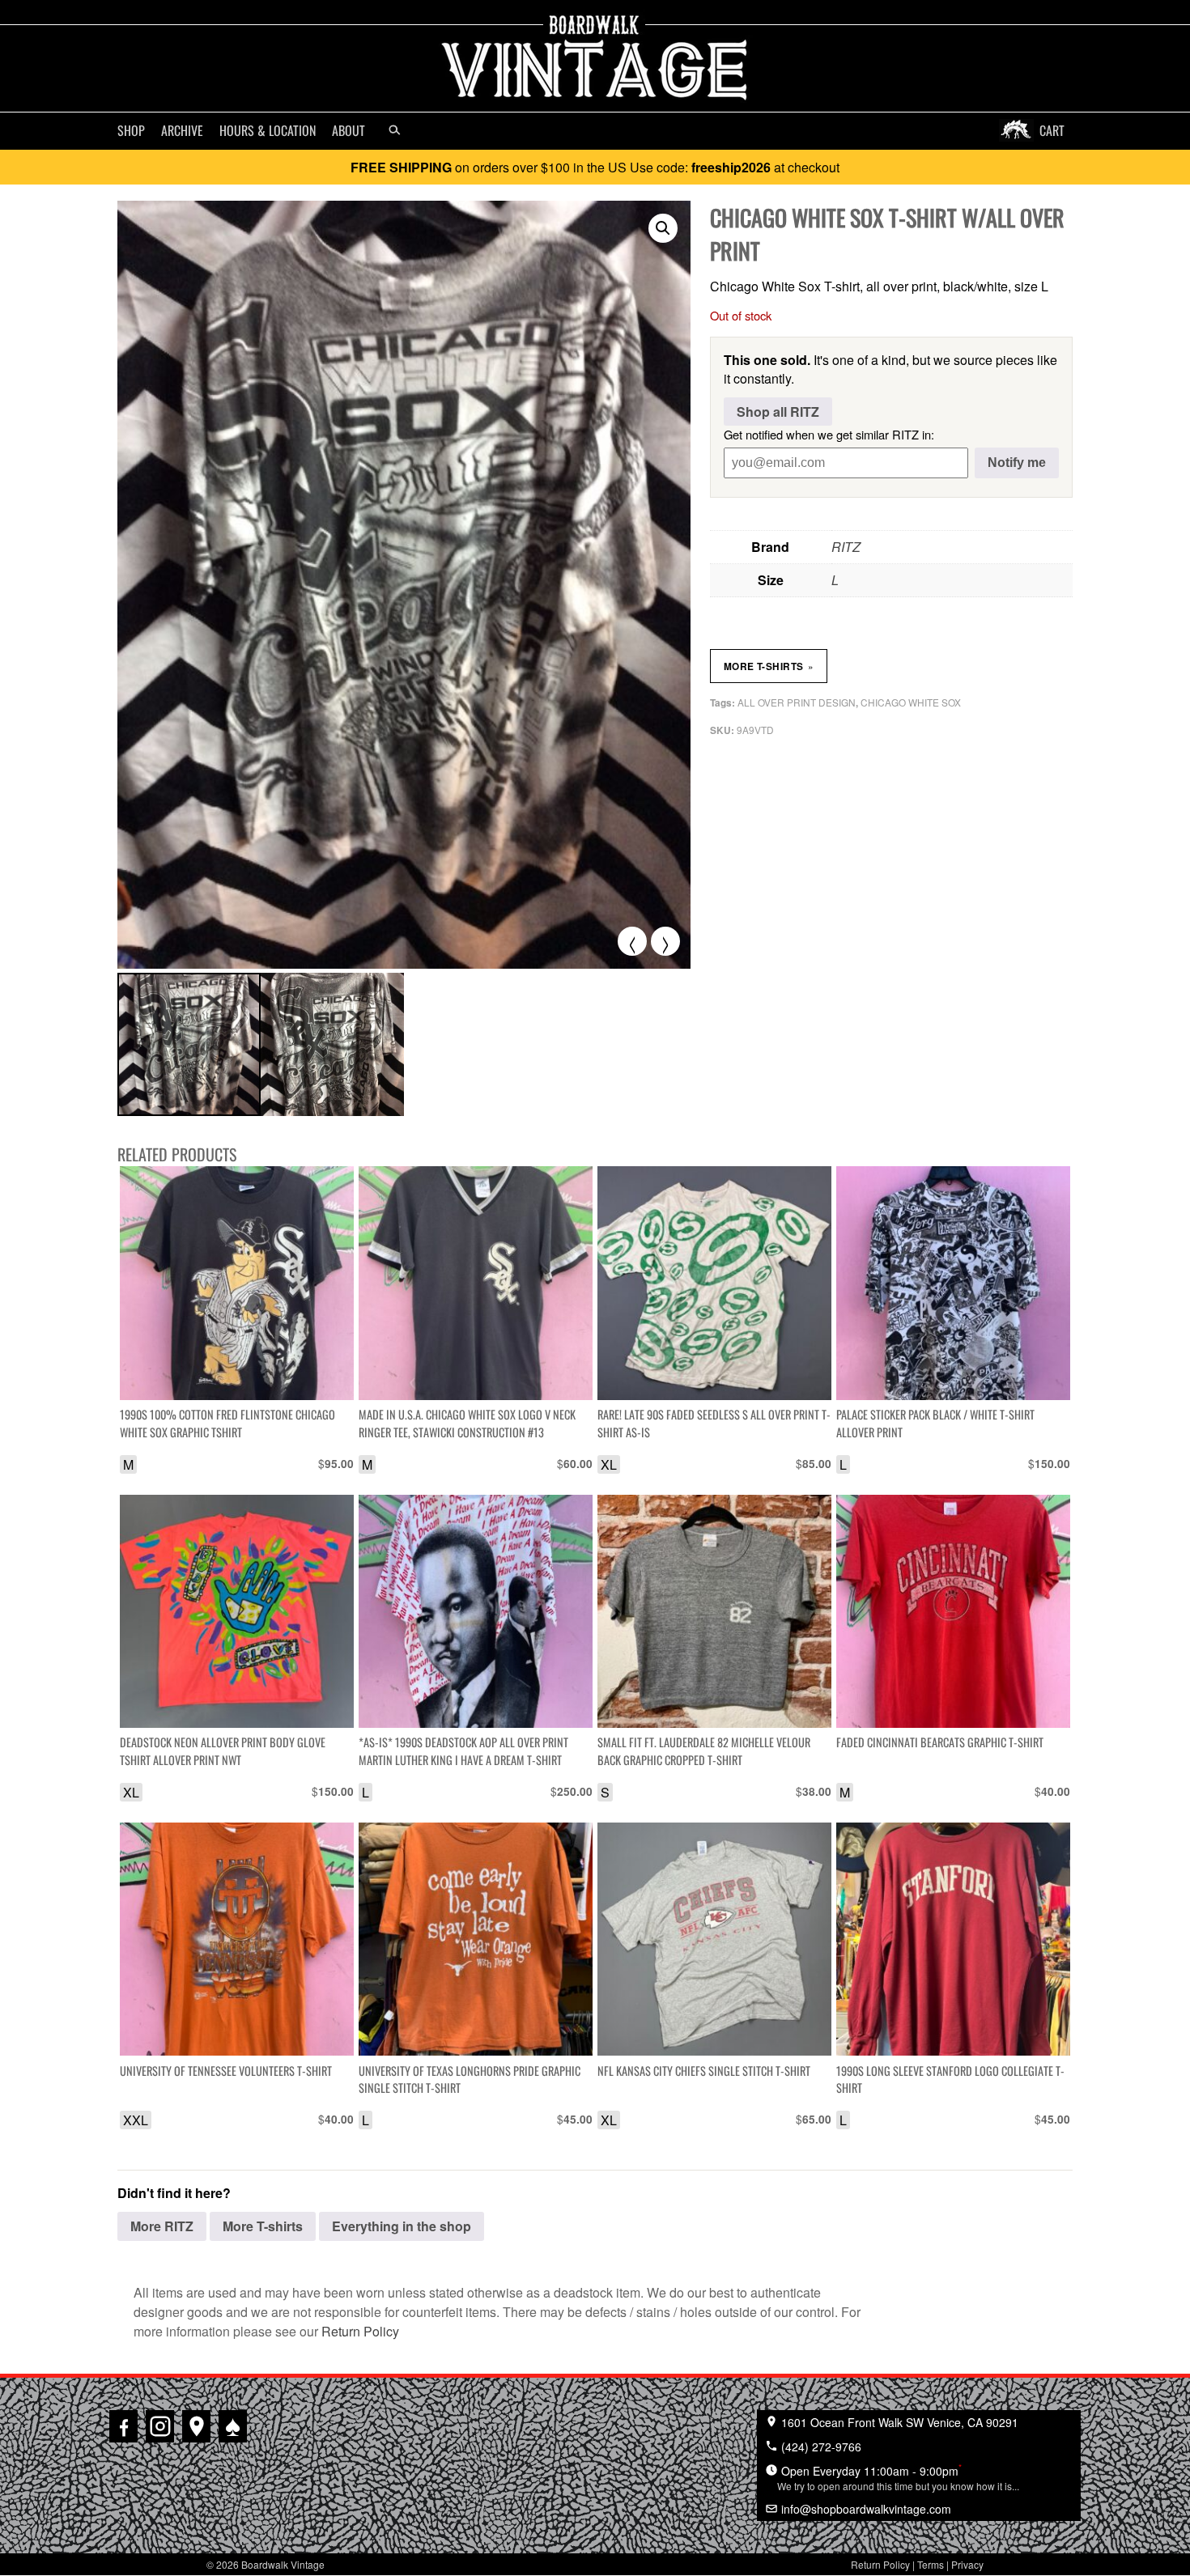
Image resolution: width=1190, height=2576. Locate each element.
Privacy (967, 2564)
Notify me (1017, 463)
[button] (663, 228)
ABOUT (348, 130)
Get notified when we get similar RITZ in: (829, 434)
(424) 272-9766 (820, 2447)
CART (1052, 130)
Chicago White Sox (911, 702)
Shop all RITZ (778, 412)
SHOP (131, 130)
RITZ (846, 547)
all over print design (797, 702)
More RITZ (162, 2226)
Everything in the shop (402, 2226)
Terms (931, 2564)
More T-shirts (769, 666)
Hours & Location (268, 130)
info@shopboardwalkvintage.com (865, 2509)
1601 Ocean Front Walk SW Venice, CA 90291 (898, 2422)
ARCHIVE (182, 130)
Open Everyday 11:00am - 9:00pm (898, 2476)
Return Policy (360, 2331)
